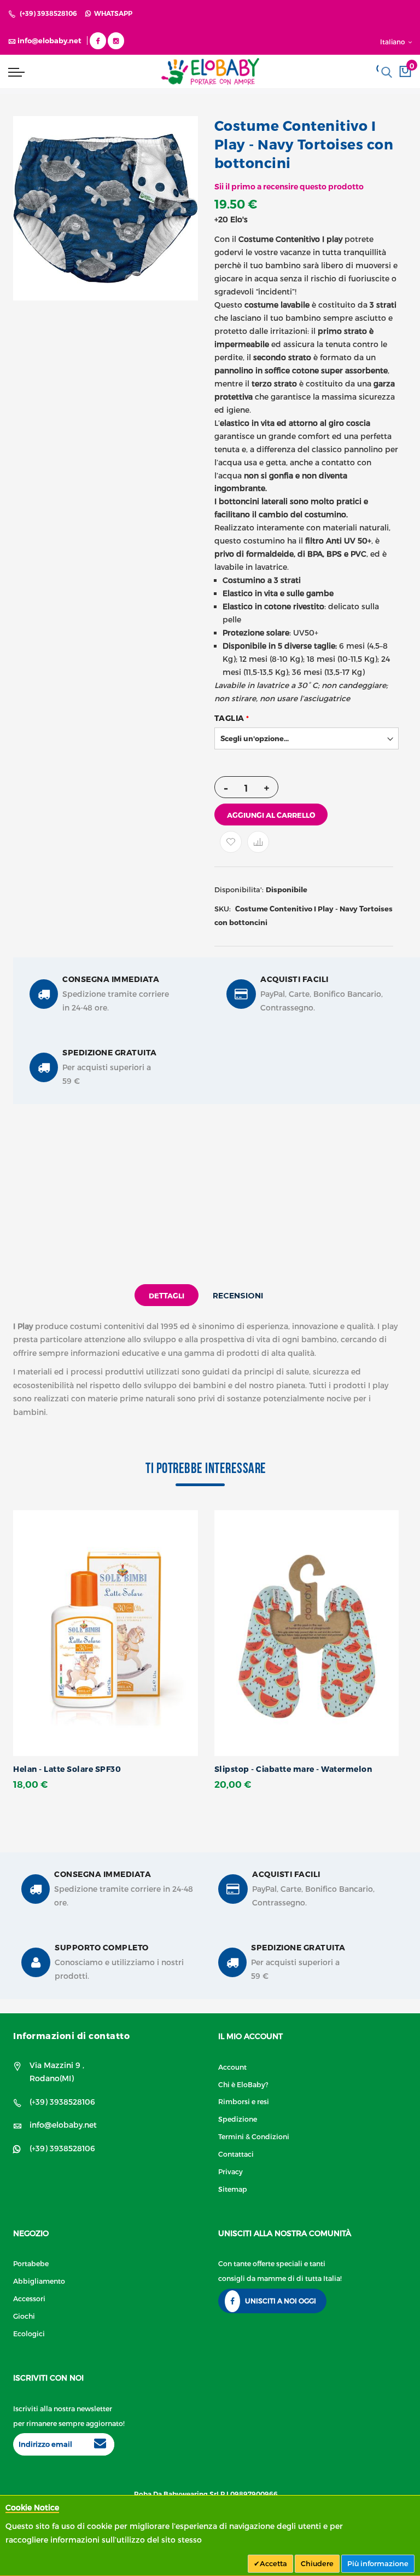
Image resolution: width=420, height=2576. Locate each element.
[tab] (167, 1295)
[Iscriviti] (100, 2445)
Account (232, 2067)
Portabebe (31, 2263)
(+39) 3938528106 (48, 13)
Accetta (273, 2563)
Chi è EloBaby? (243, 2084)
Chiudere (317, 2563)
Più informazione (378, 2563)
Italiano (393, 42)
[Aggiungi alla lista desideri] (231, 842)
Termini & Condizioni (254, 2136)
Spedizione (238, 2119)
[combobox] (387, 72)
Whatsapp (112, 13)
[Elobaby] (210, 71)
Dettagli (167, 1296)
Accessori (29, 2298)
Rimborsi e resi (244, 2101)
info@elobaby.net (63, 2125)
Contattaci (236, 2154)
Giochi (24, 2316)
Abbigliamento (39, 2281)
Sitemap (233, 2189)
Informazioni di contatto (71, 2035)
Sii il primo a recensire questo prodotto (289, 187)
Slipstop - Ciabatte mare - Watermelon (293, 1769)
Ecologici (29, 2333)
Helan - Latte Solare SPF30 (67, 1769)
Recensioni (238, 1296)
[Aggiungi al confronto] (258, 842)
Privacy (231, 2171)
